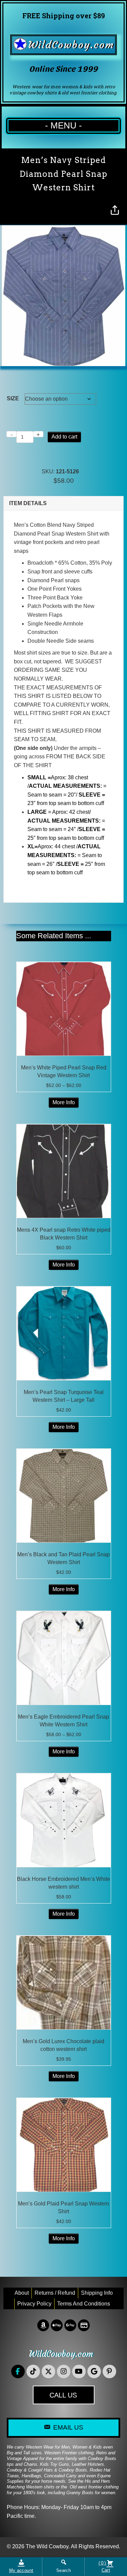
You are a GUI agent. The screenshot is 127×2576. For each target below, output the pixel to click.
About (22, 2293)
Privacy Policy (34, 2304)
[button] (18, 2371)
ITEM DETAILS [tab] (28, 503)
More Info (64, 1102)
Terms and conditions (84, 2304)
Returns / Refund (55, 2293)
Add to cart (64, 437)
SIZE (13, 398)
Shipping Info (97, 2293)
